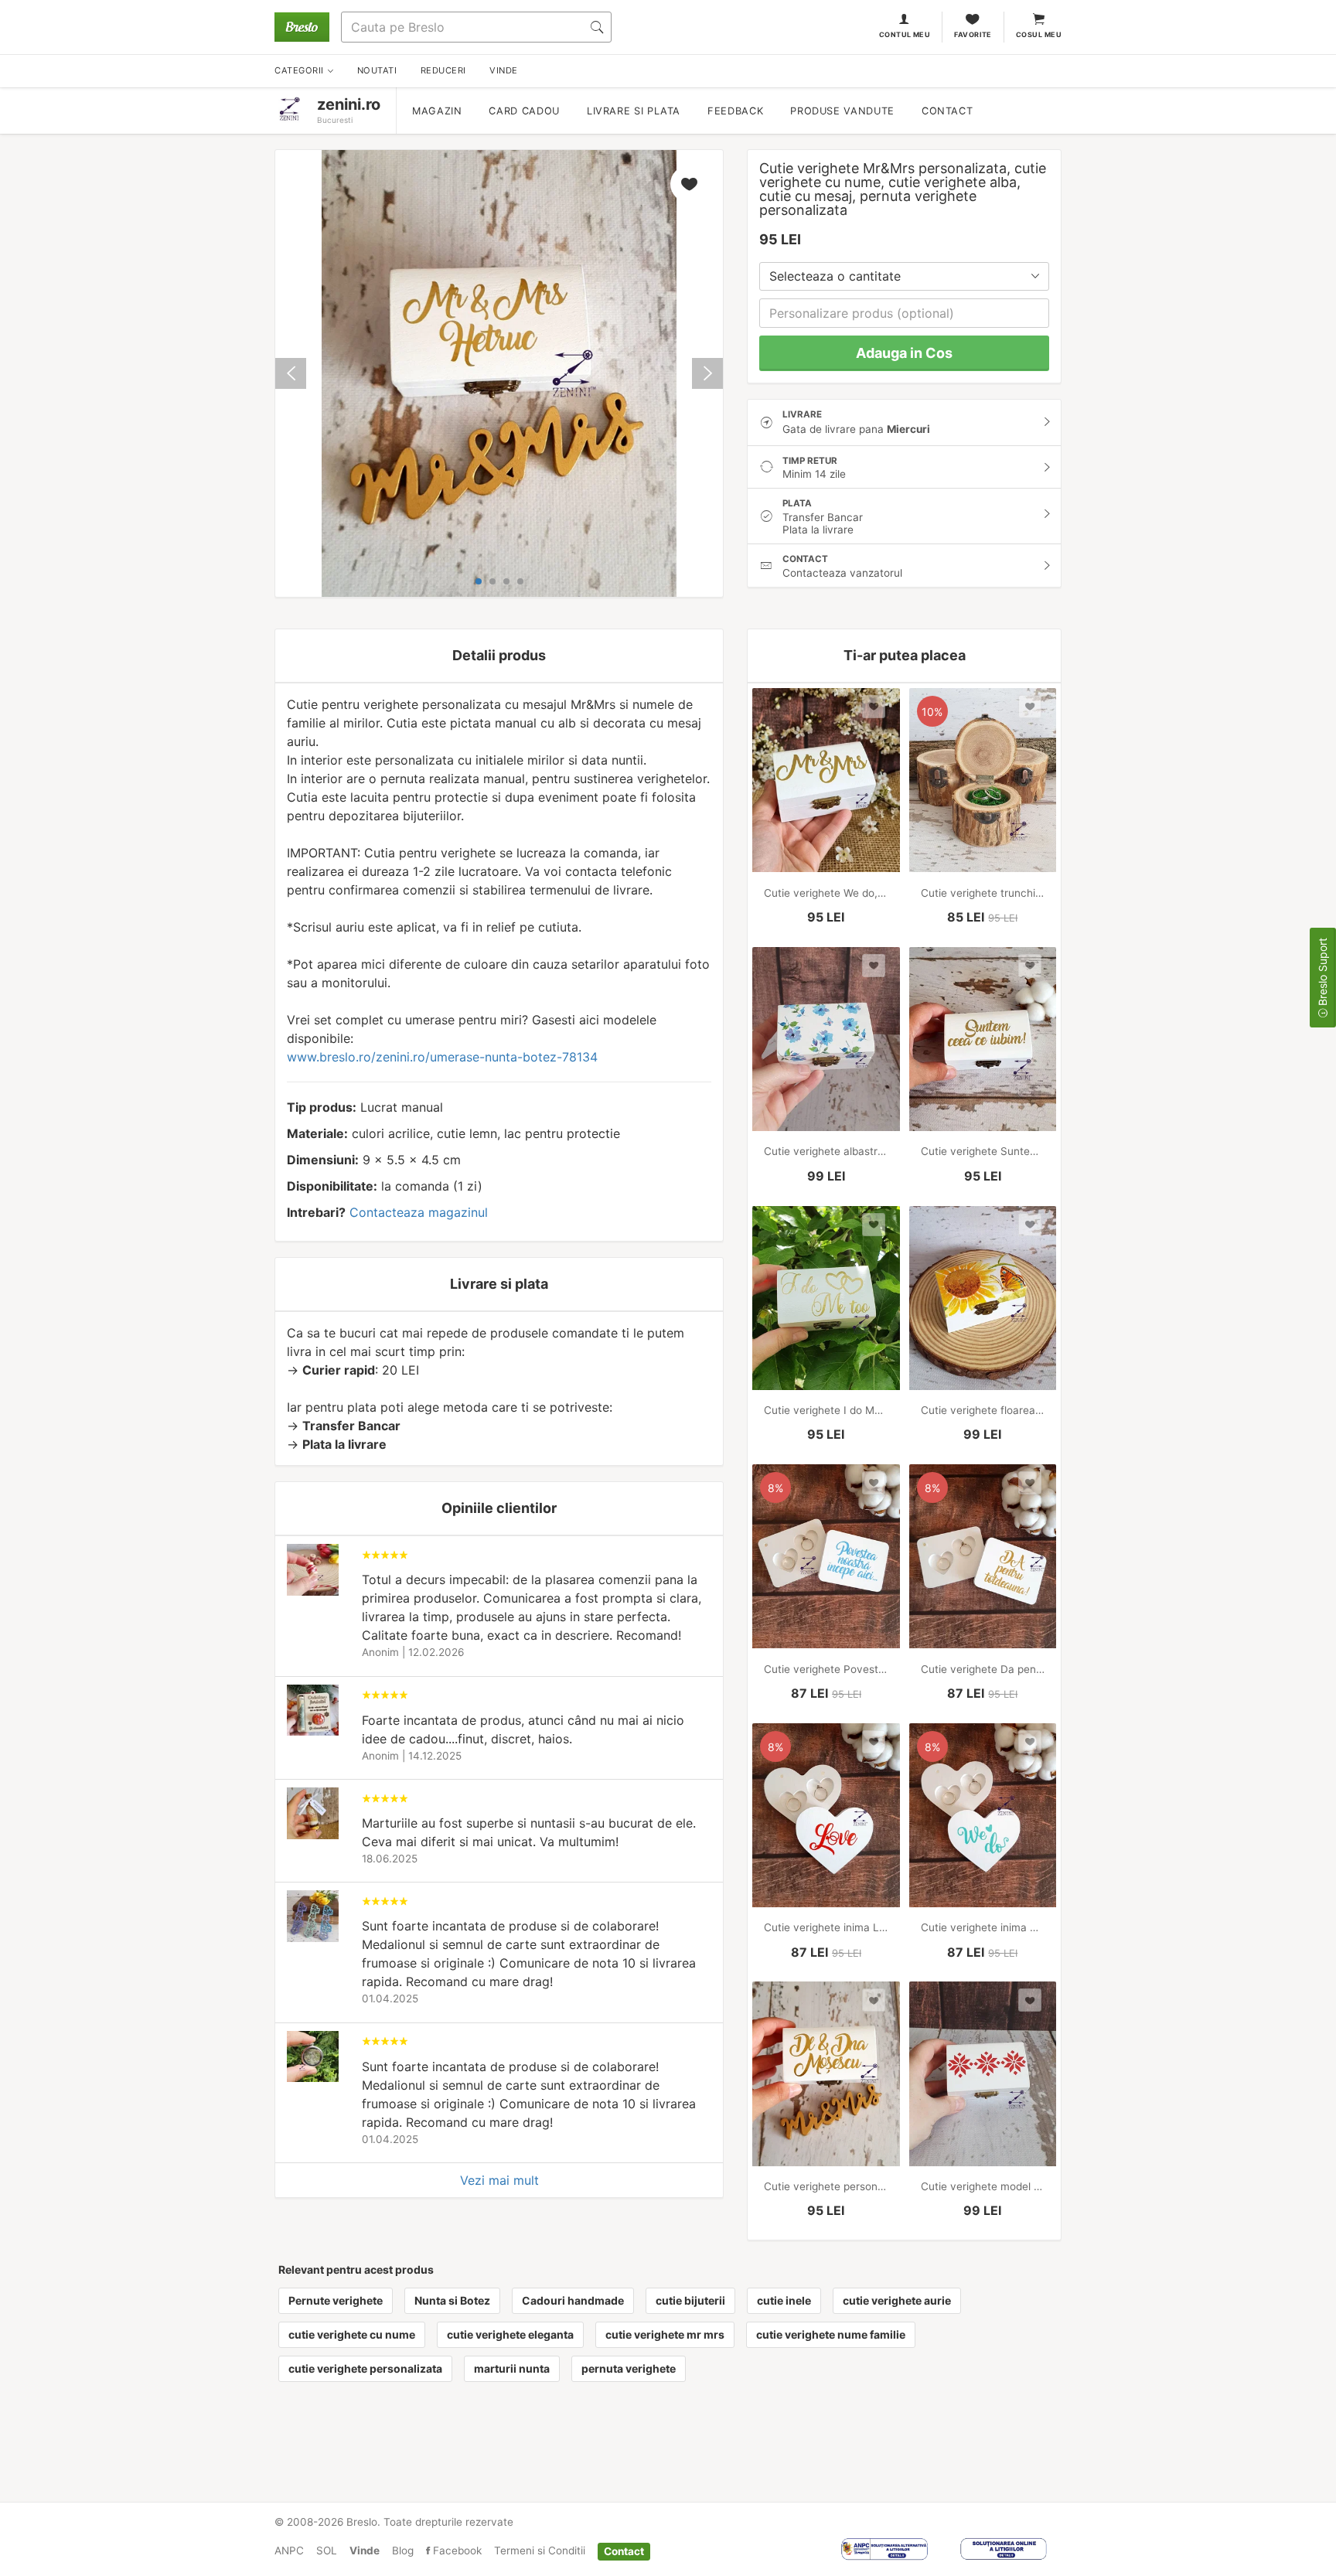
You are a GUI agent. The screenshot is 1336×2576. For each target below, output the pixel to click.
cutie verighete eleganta (510, 2334)
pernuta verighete (629, 2368)
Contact (947, 111)
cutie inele (784, 2300)
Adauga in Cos (904, 353)
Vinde (365, 2550)
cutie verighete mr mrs (665, 2334)
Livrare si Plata (634, 111)
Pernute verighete (336, 2300)
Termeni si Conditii (540, 2550)
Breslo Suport (1322, 973)
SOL (327, 2550)
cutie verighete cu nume (352, 2334)
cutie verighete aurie (897, 2300)
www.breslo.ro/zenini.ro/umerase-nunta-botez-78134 (442, 1057)
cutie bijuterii (690, 2300)
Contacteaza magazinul (419, 1212)
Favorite (973, 34)
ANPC (289, 2550)
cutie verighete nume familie (831, 2334)
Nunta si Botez (452, 2300)
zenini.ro (349, 104)
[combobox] (904, 276)
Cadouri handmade (573, 2300)
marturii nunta (512, 2368)
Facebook (456, 2550)
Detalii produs (499, 655)
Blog (403, 2550)
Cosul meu (1039, 34)
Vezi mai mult (499, 2180)
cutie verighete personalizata (365, 2368)
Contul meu (905, 34)
